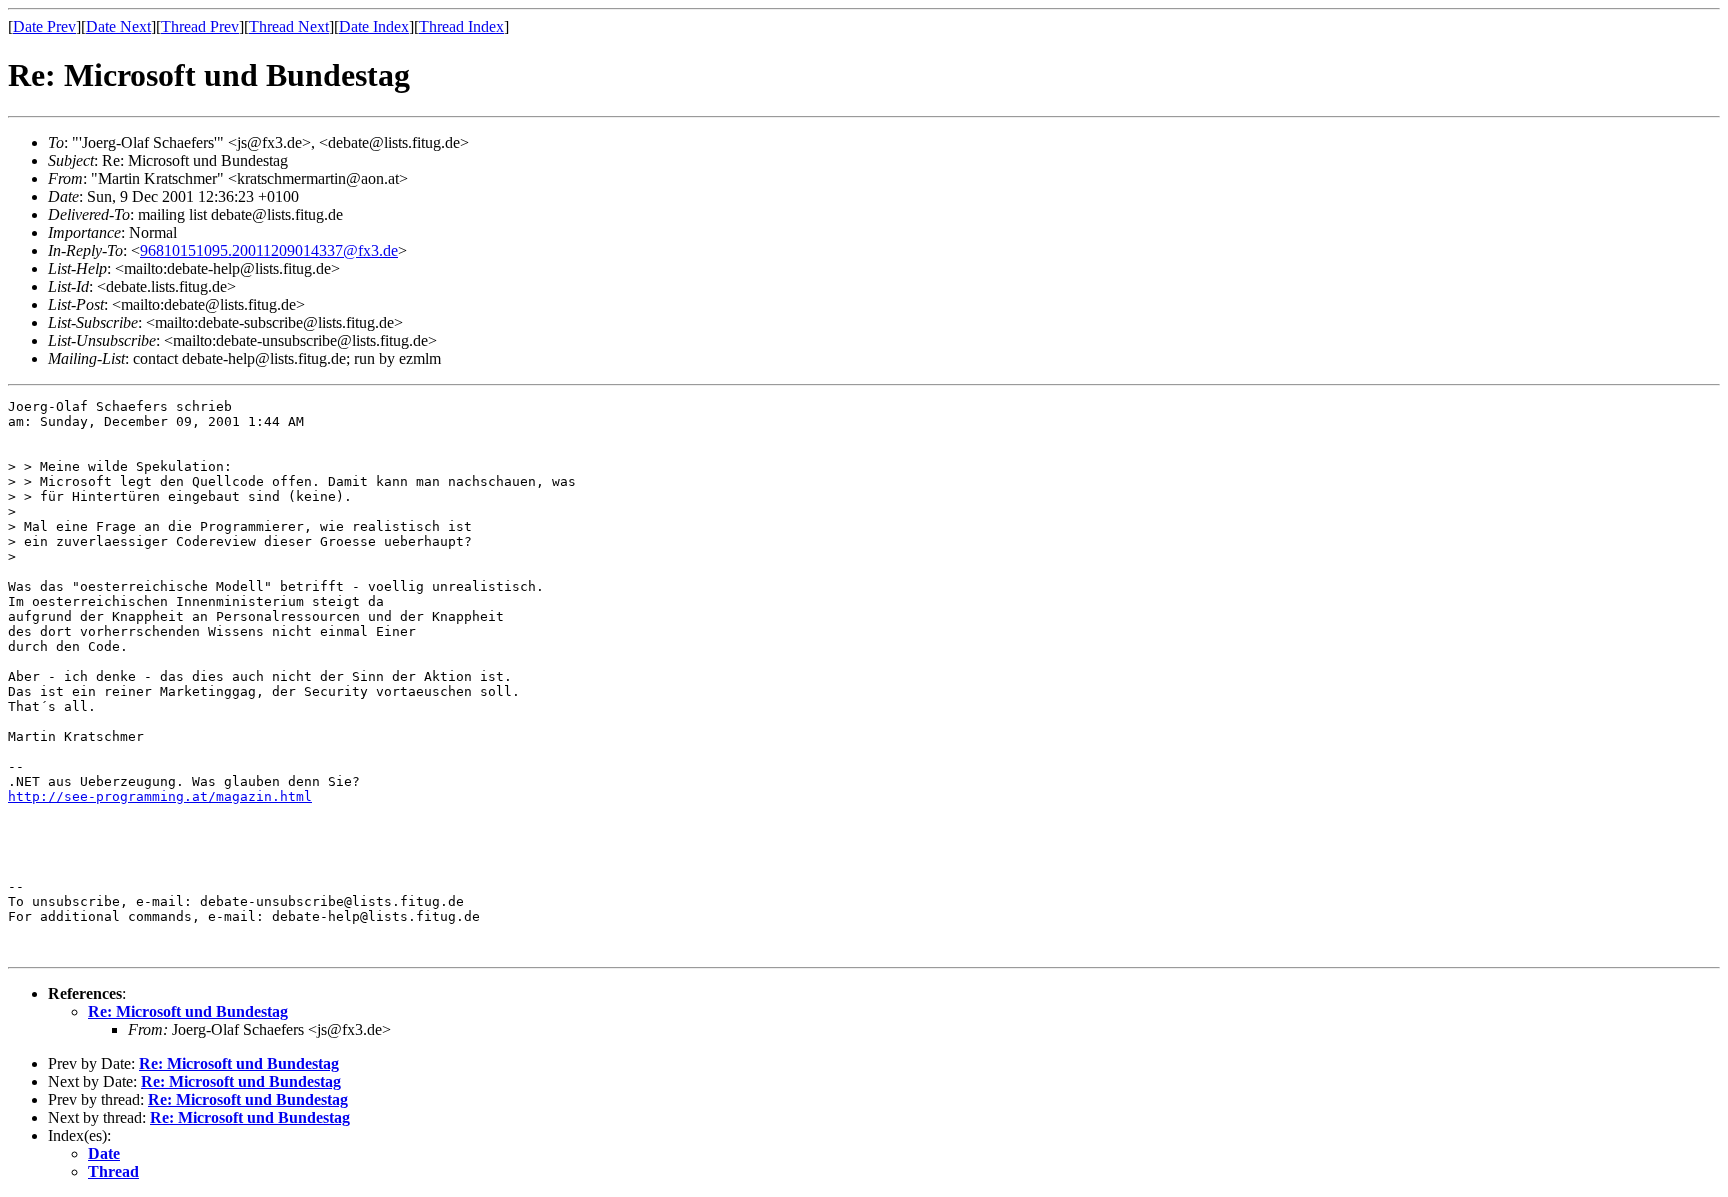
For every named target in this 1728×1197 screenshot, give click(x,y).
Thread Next (289, 26)
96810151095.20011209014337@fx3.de (269, 250)
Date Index (374, 26)
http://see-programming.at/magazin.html (160, 796)
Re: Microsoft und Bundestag (188, 1011)
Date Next (118, 26)
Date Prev (44, 26)
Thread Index (461, 26)
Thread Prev (200, 26)
